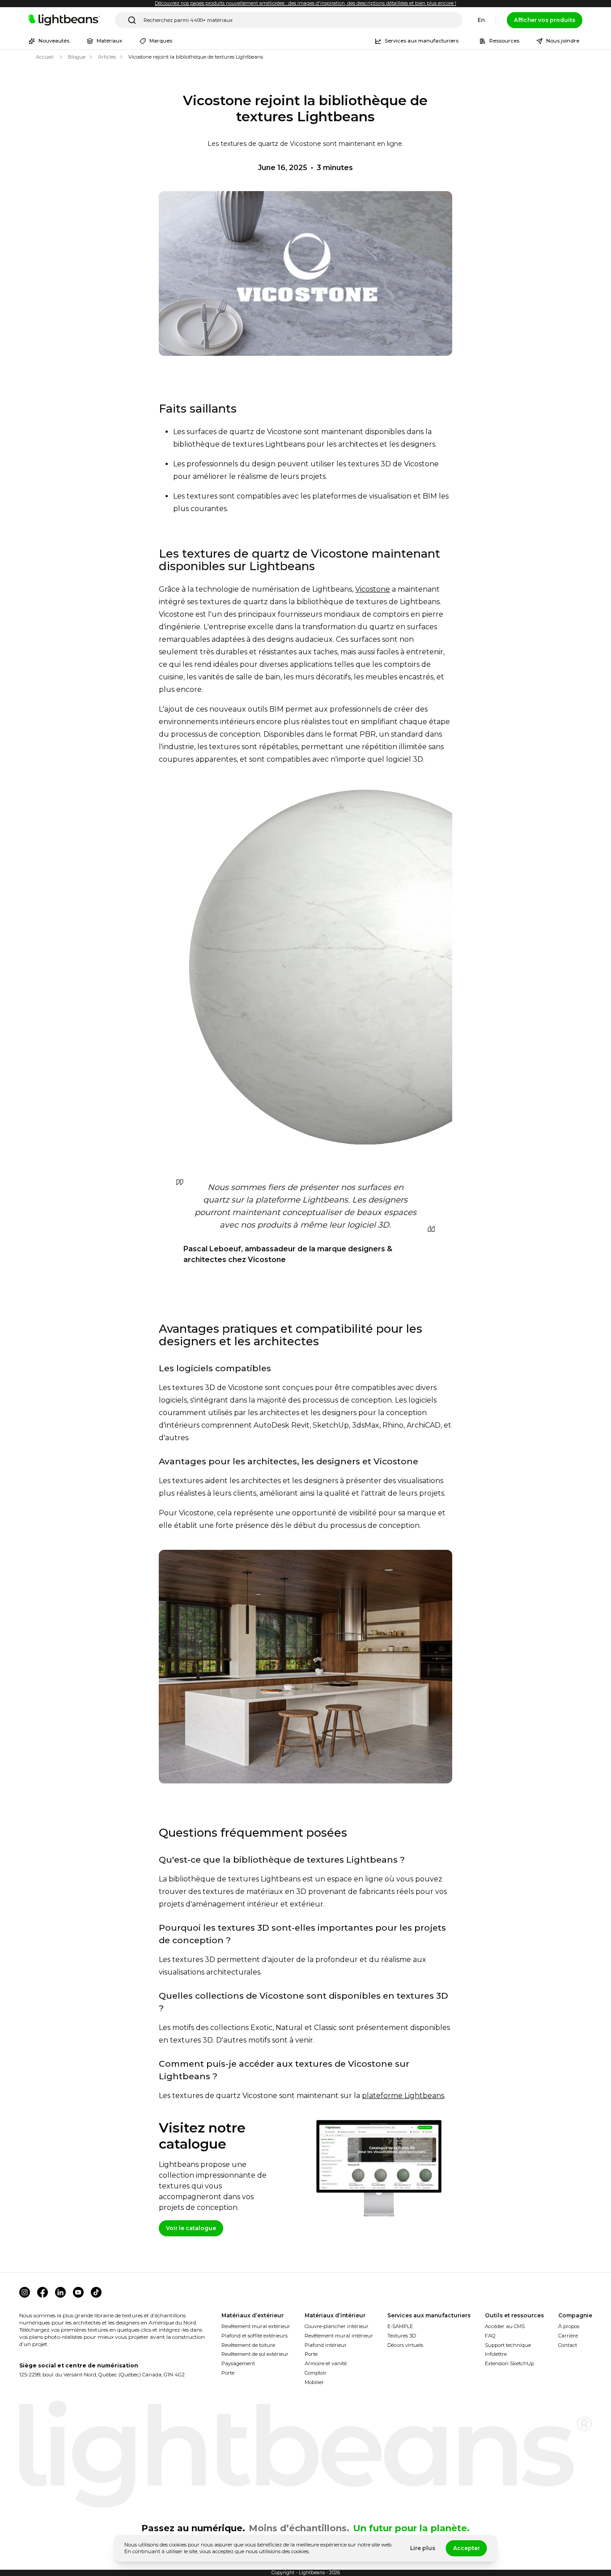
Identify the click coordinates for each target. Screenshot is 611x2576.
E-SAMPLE (400, 2326)
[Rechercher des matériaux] (132, 20)
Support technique (508, 2345)
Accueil (45, 57)
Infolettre (496, 2354)
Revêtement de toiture (248, 2345)
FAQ (490, 2336)
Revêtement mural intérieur (339, 2336)
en (481, 20)
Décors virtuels (405, 2345)
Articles (107, 57)
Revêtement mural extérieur (256, 2326)
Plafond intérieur (326, 2345)
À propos (569, 2326)
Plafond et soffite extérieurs (255, 2336)
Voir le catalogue (191, 2228)
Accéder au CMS (505, 2326)
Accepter (467, 2548)
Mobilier (314, 2382)
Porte (228, 2373)
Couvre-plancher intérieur (337, 2326)
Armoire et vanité (326, 2363)
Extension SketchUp (509, 2363)
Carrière (568, 2336)
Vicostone (373, 589)
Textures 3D (402, 2336)
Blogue (77, 57)
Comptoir (316, 2373)
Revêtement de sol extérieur (255, 2354)
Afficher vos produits (545, 20)
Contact (568, 2345)
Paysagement (238, 2363)
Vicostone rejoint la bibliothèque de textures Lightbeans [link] (196, 57)
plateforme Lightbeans (403, 2096)
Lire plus (423, 2548)
